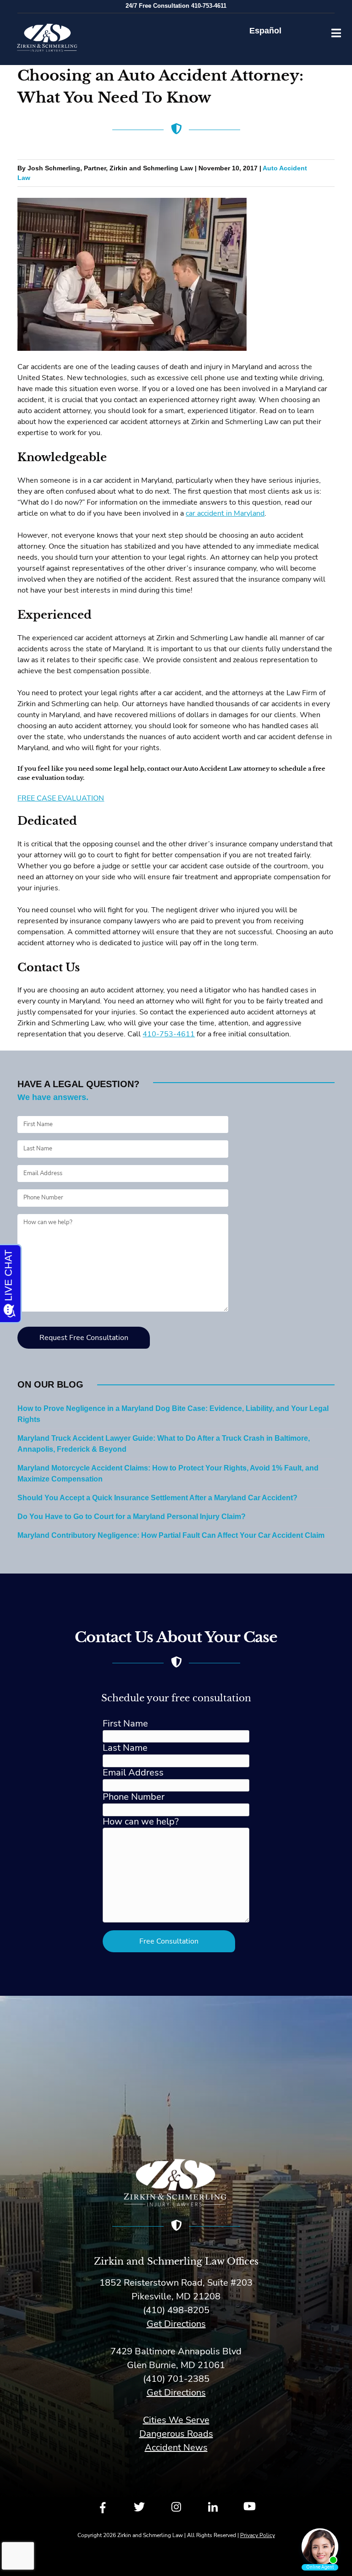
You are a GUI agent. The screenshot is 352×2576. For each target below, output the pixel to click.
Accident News (176, 2448)
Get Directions (176, 2324)
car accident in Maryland (225, 513)
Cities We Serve (176, 2420)
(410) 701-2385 (176, 2379)
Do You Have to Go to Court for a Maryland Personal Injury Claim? (132, 1517)
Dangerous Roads (176, 2434)
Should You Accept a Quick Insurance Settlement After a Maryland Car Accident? (157, 1498)
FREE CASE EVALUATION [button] (61, 798)
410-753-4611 (169, 1034)
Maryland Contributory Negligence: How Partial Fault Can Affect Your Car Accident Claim (171, 1536)
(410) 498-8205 (176, 2310)
